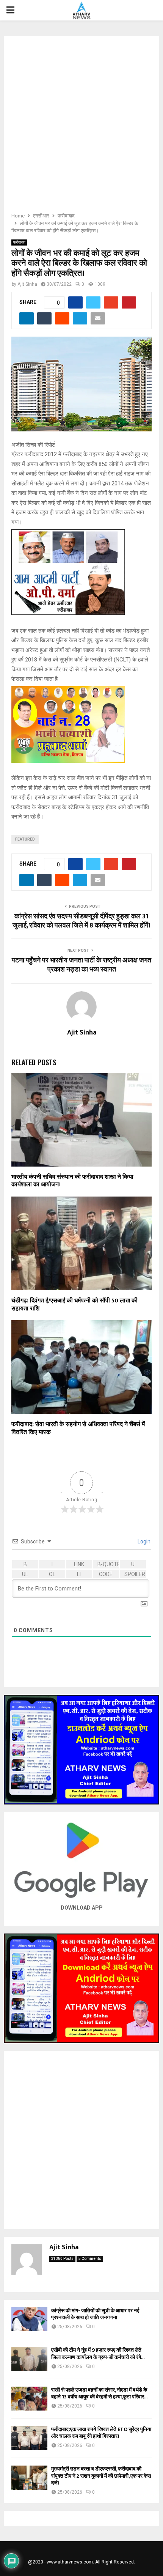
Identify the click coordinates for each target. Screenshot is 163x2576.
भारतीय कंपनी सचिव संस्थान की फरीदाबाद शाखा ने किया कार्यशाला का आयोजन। (72, 1181)
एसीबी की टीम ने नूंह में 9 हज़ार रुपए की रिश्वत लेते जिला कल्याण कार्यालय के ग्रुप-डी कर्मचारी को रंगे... (98, 2353)
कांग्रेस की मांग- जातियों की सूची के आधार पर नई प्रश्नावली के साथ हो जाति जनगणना (95, 2314)
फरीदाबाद (19, 242)
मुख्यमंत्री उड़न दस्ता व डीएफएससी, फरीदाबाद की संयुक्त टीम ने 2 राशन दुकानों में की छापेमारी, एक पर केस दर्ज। (101, 2476)
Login (143, 1542)
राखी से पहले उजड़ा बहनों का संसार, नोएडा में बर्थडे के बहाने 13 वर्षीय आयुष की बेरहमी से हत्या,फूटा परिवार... (99, 2393)
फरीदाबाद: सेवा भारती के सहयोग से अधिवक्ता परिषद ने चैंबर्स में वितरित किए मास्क (78, 1428)
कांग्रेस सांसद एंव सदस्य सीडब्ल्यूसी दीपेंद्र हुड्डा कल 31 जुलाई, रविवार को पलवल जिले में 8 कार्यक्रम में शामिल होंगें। (81, 921)
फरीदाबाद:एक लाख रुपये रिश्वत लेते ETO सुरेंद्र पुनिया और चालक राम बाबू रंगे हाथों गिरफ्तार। (101, 2433)
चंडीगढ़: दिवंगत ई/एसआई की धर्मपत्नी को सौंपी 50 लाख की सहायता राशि (74, 1305)
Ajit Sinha (27, 284)
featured (25, 839)
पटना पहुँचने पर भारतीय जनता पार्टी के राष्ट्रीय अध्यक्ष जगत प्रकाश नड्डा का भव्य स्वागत (81, 965)
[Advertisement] (81, 126)
